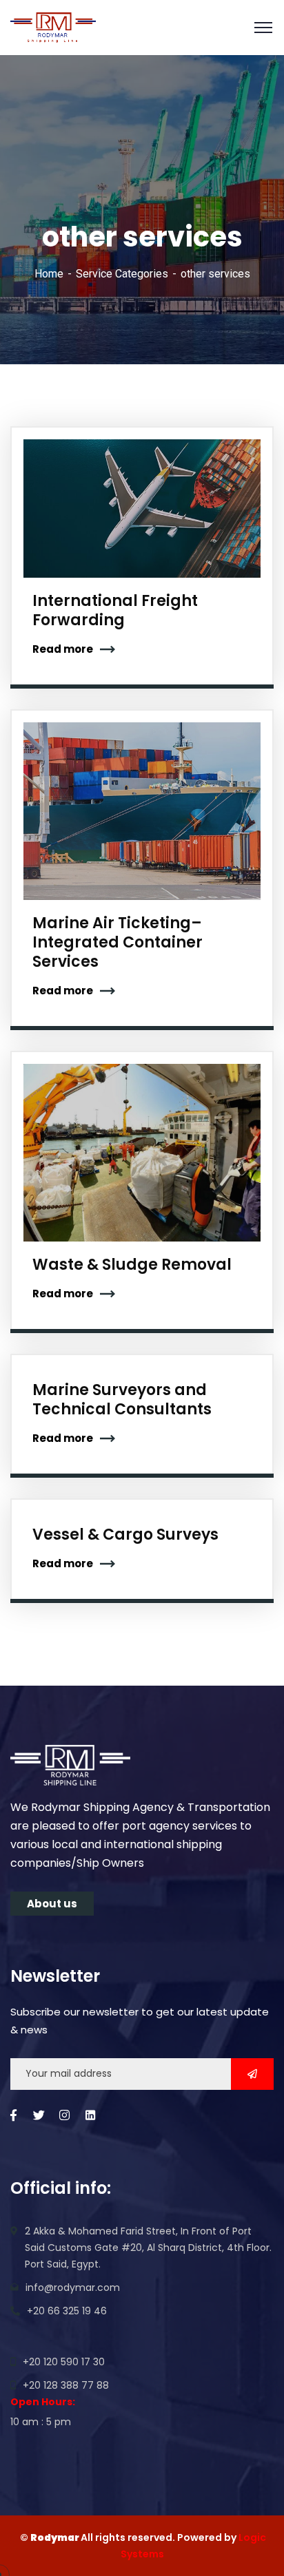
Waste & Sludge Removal (132, 1265)
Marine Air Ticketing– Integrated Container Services (118, 942)
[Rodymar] (53, 28)
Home (49, 274)
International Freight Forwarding (115, 610)
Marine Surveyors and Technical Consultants (122, 1400)
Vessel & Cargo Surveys (125, 1535)
